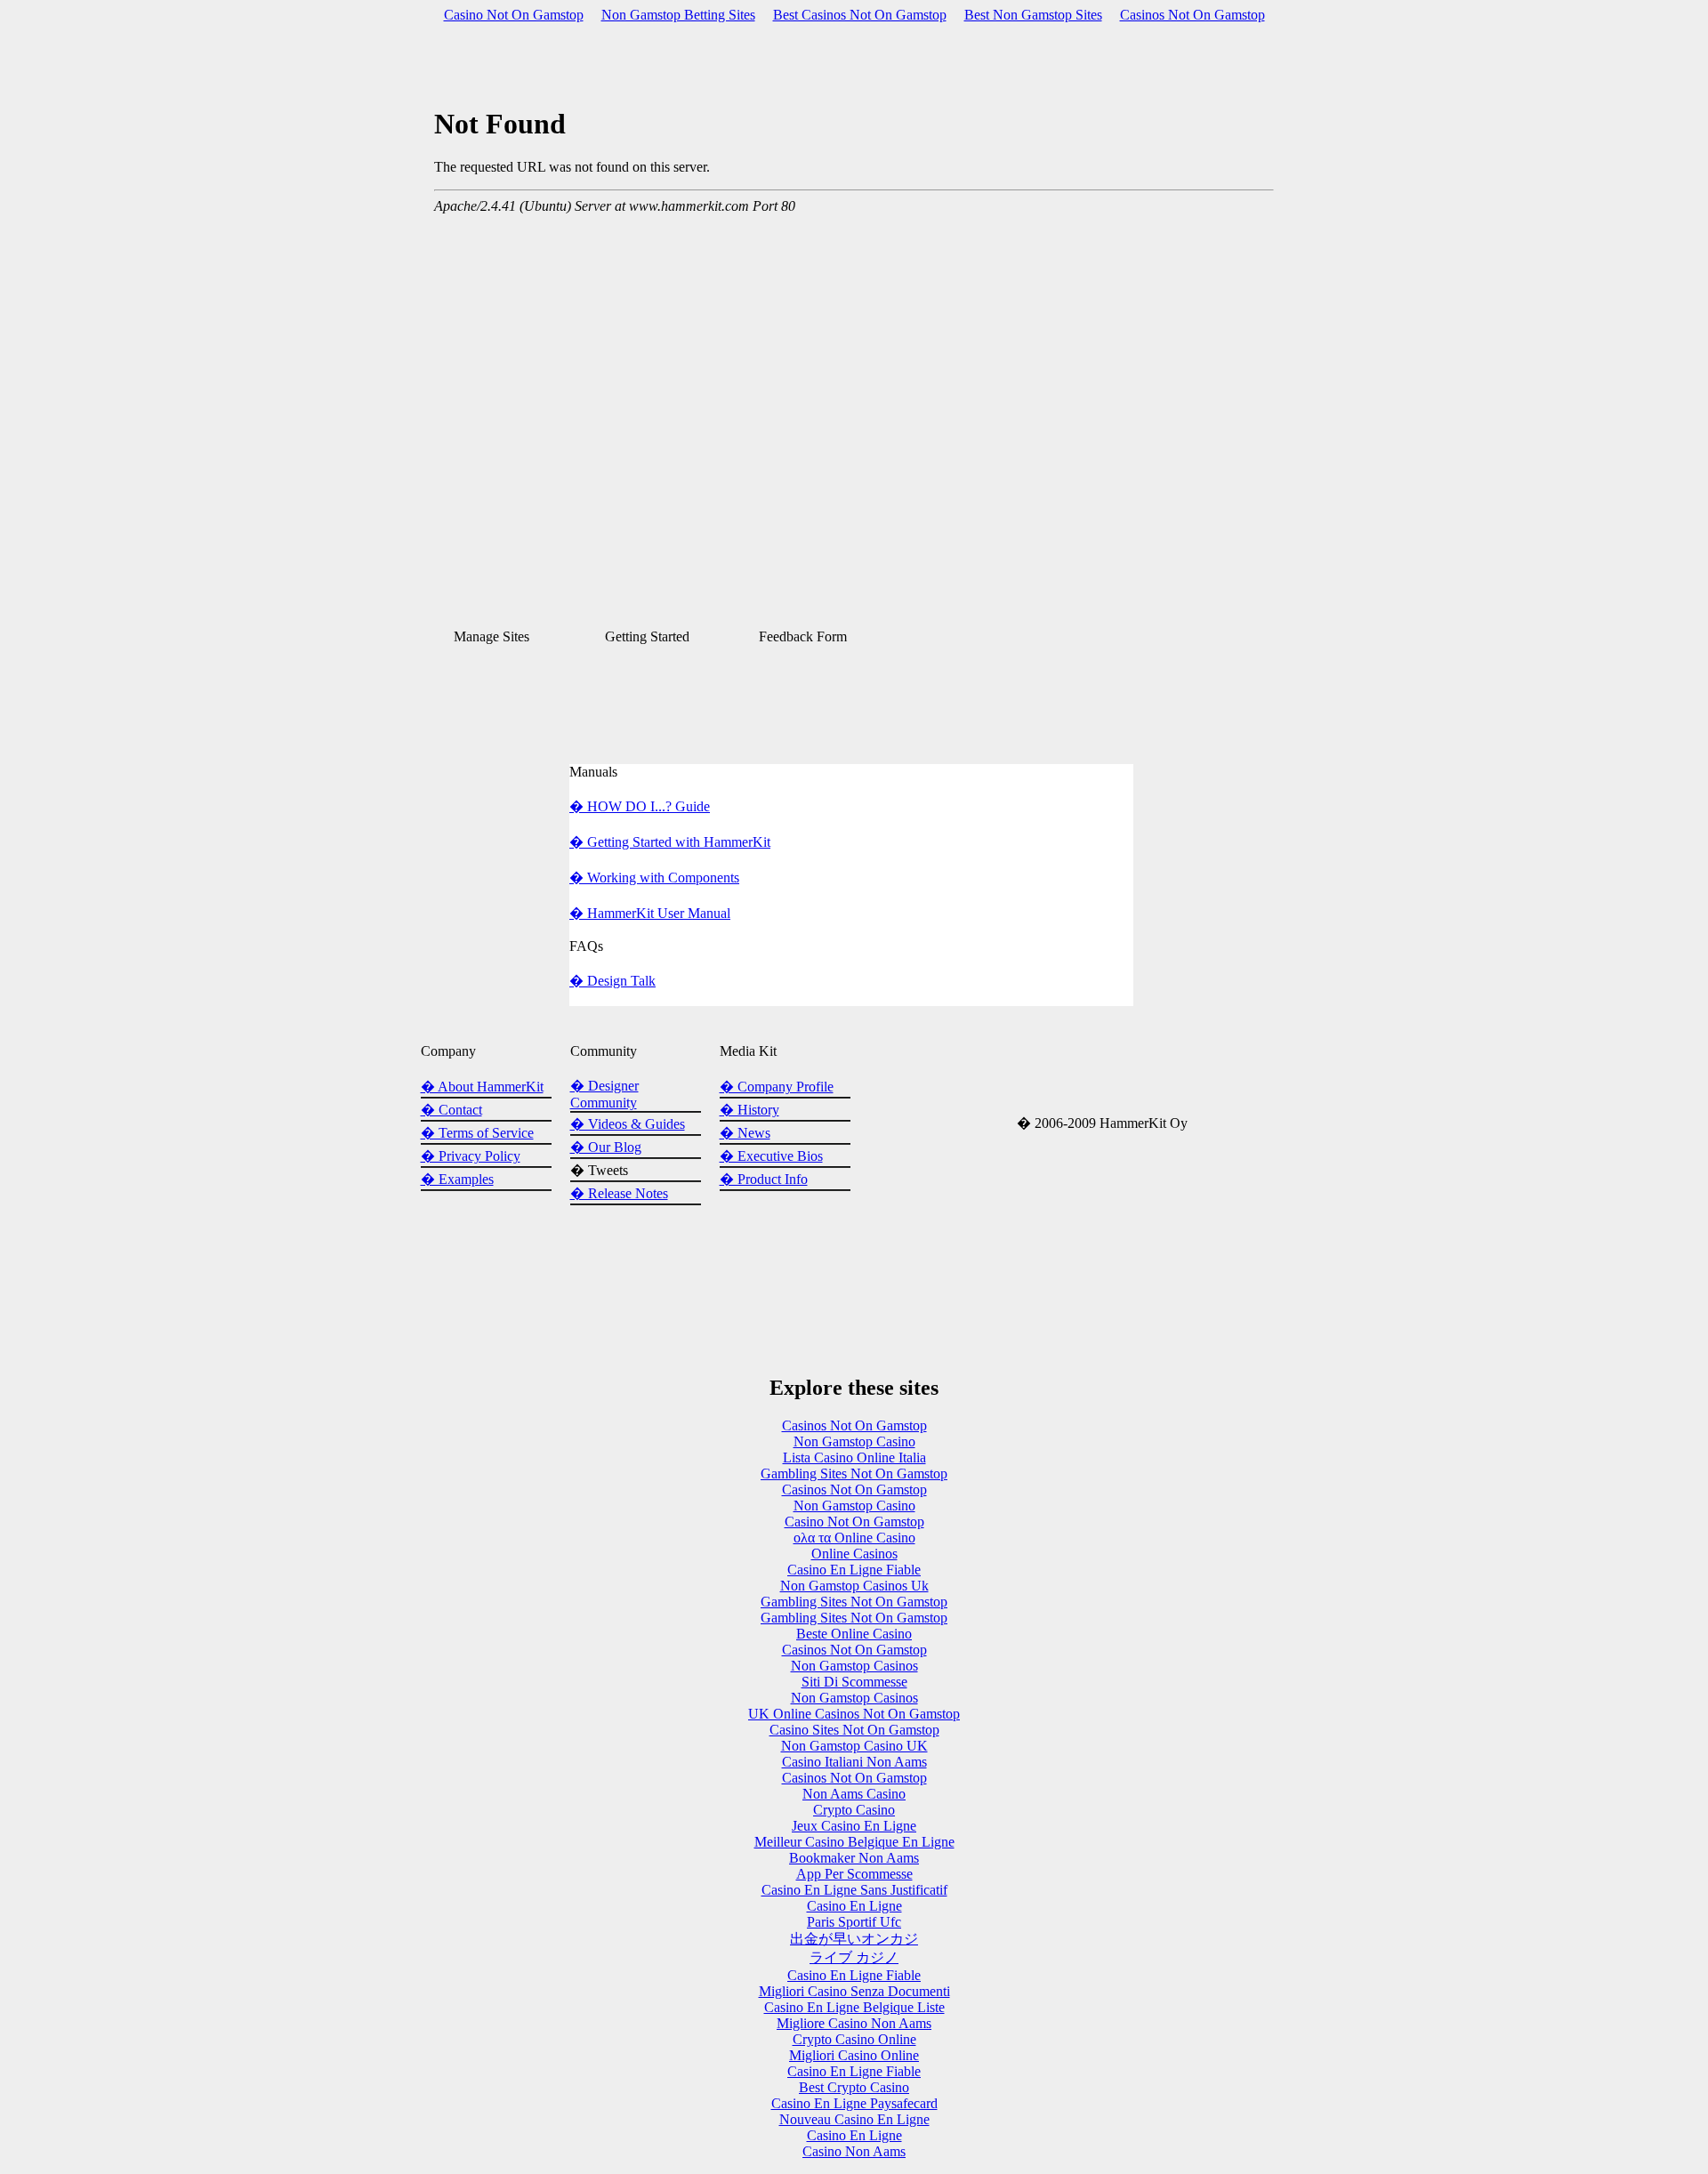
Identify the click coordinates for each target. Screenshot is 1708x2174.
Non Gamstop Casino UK (854, 1746)
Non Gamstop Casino (854, 1441)
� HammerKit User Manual (650, 913)
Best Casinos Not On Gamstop (860, 15)
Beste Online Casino (854, 1634)
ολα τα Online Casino (854, 1538)
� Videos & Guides (628, 1124)
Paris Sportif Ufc (854, 1922)
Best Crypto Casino (854, 2087)
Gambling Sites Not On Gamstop (854, 1473)
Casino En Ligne (854, 1906)
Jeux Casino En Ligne (854, 1826)
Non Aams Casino (854, 1794)
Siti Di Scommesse (854, 1682)
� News (745, 1133)
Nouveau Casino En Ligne (854, 2119)
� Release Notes (619, 1193)
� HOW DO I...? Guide (640, 806)
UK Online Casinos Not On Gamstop (854, 1714)
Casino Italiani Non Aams (854, 1762)
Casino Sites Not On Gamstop (854, 1730)
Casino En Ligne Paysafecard (854, 2103)
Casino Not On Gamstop (514, 15)
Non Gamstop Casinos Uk (854, 1586)
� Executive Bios (771, 1156)
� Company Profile (777, 1087)
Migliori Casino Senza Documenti (854, 1991)
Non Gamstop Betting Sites (678, 15)
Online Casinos (854, 1554)
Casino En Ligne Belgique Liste (854, 2007)
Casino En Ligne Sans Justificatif (854, 1890)
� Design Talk (612, 981)
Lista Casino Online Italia (854, 1457)
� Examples (457, 1179)
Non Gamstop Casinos (854, 1666)
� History (749, 1110)
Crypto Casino (854, 1810)
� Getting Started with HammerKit (670, 842)
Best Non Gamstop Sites (1033, 15)
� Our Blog (606, 1147)
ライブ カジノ (854, 1957)
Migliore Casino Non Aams (854, 2023)
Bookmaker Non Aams (854, 1858)
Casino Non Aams (854, 2151)
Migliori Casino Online (854, 2055)
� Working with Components (654, 878)
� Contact (451, 1110)
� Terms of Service (477, 1133)
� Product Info (764, 1179)
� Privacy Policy (471, 1156)
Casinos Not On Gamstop (1192, 15)
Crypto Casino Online (854, 2039)
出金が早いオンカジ (854, 1939)
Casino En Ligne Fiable (854, 1570)
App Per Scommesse (854, 1874)
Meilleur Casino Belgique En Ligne (854, 1842)
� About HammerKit (482, 1087)
